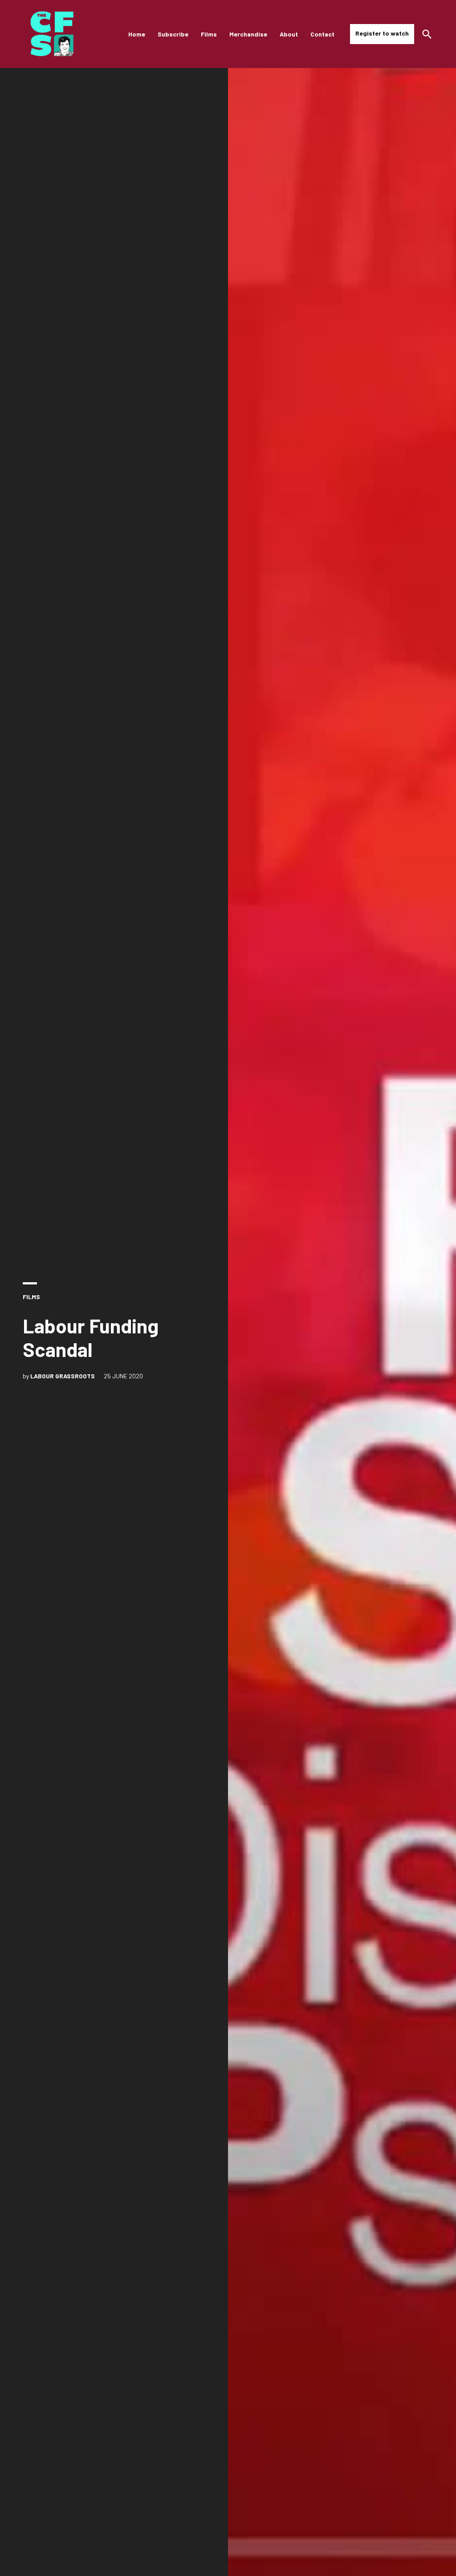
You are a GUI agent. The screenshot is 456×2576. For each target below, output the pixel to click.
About (289, 34)
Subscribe (173, 34)
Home (137, 34)
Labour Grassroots (63, 1376)
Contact (322, 34)
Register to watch (382, 33)
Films (209, 34)
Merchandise (248, 34)
